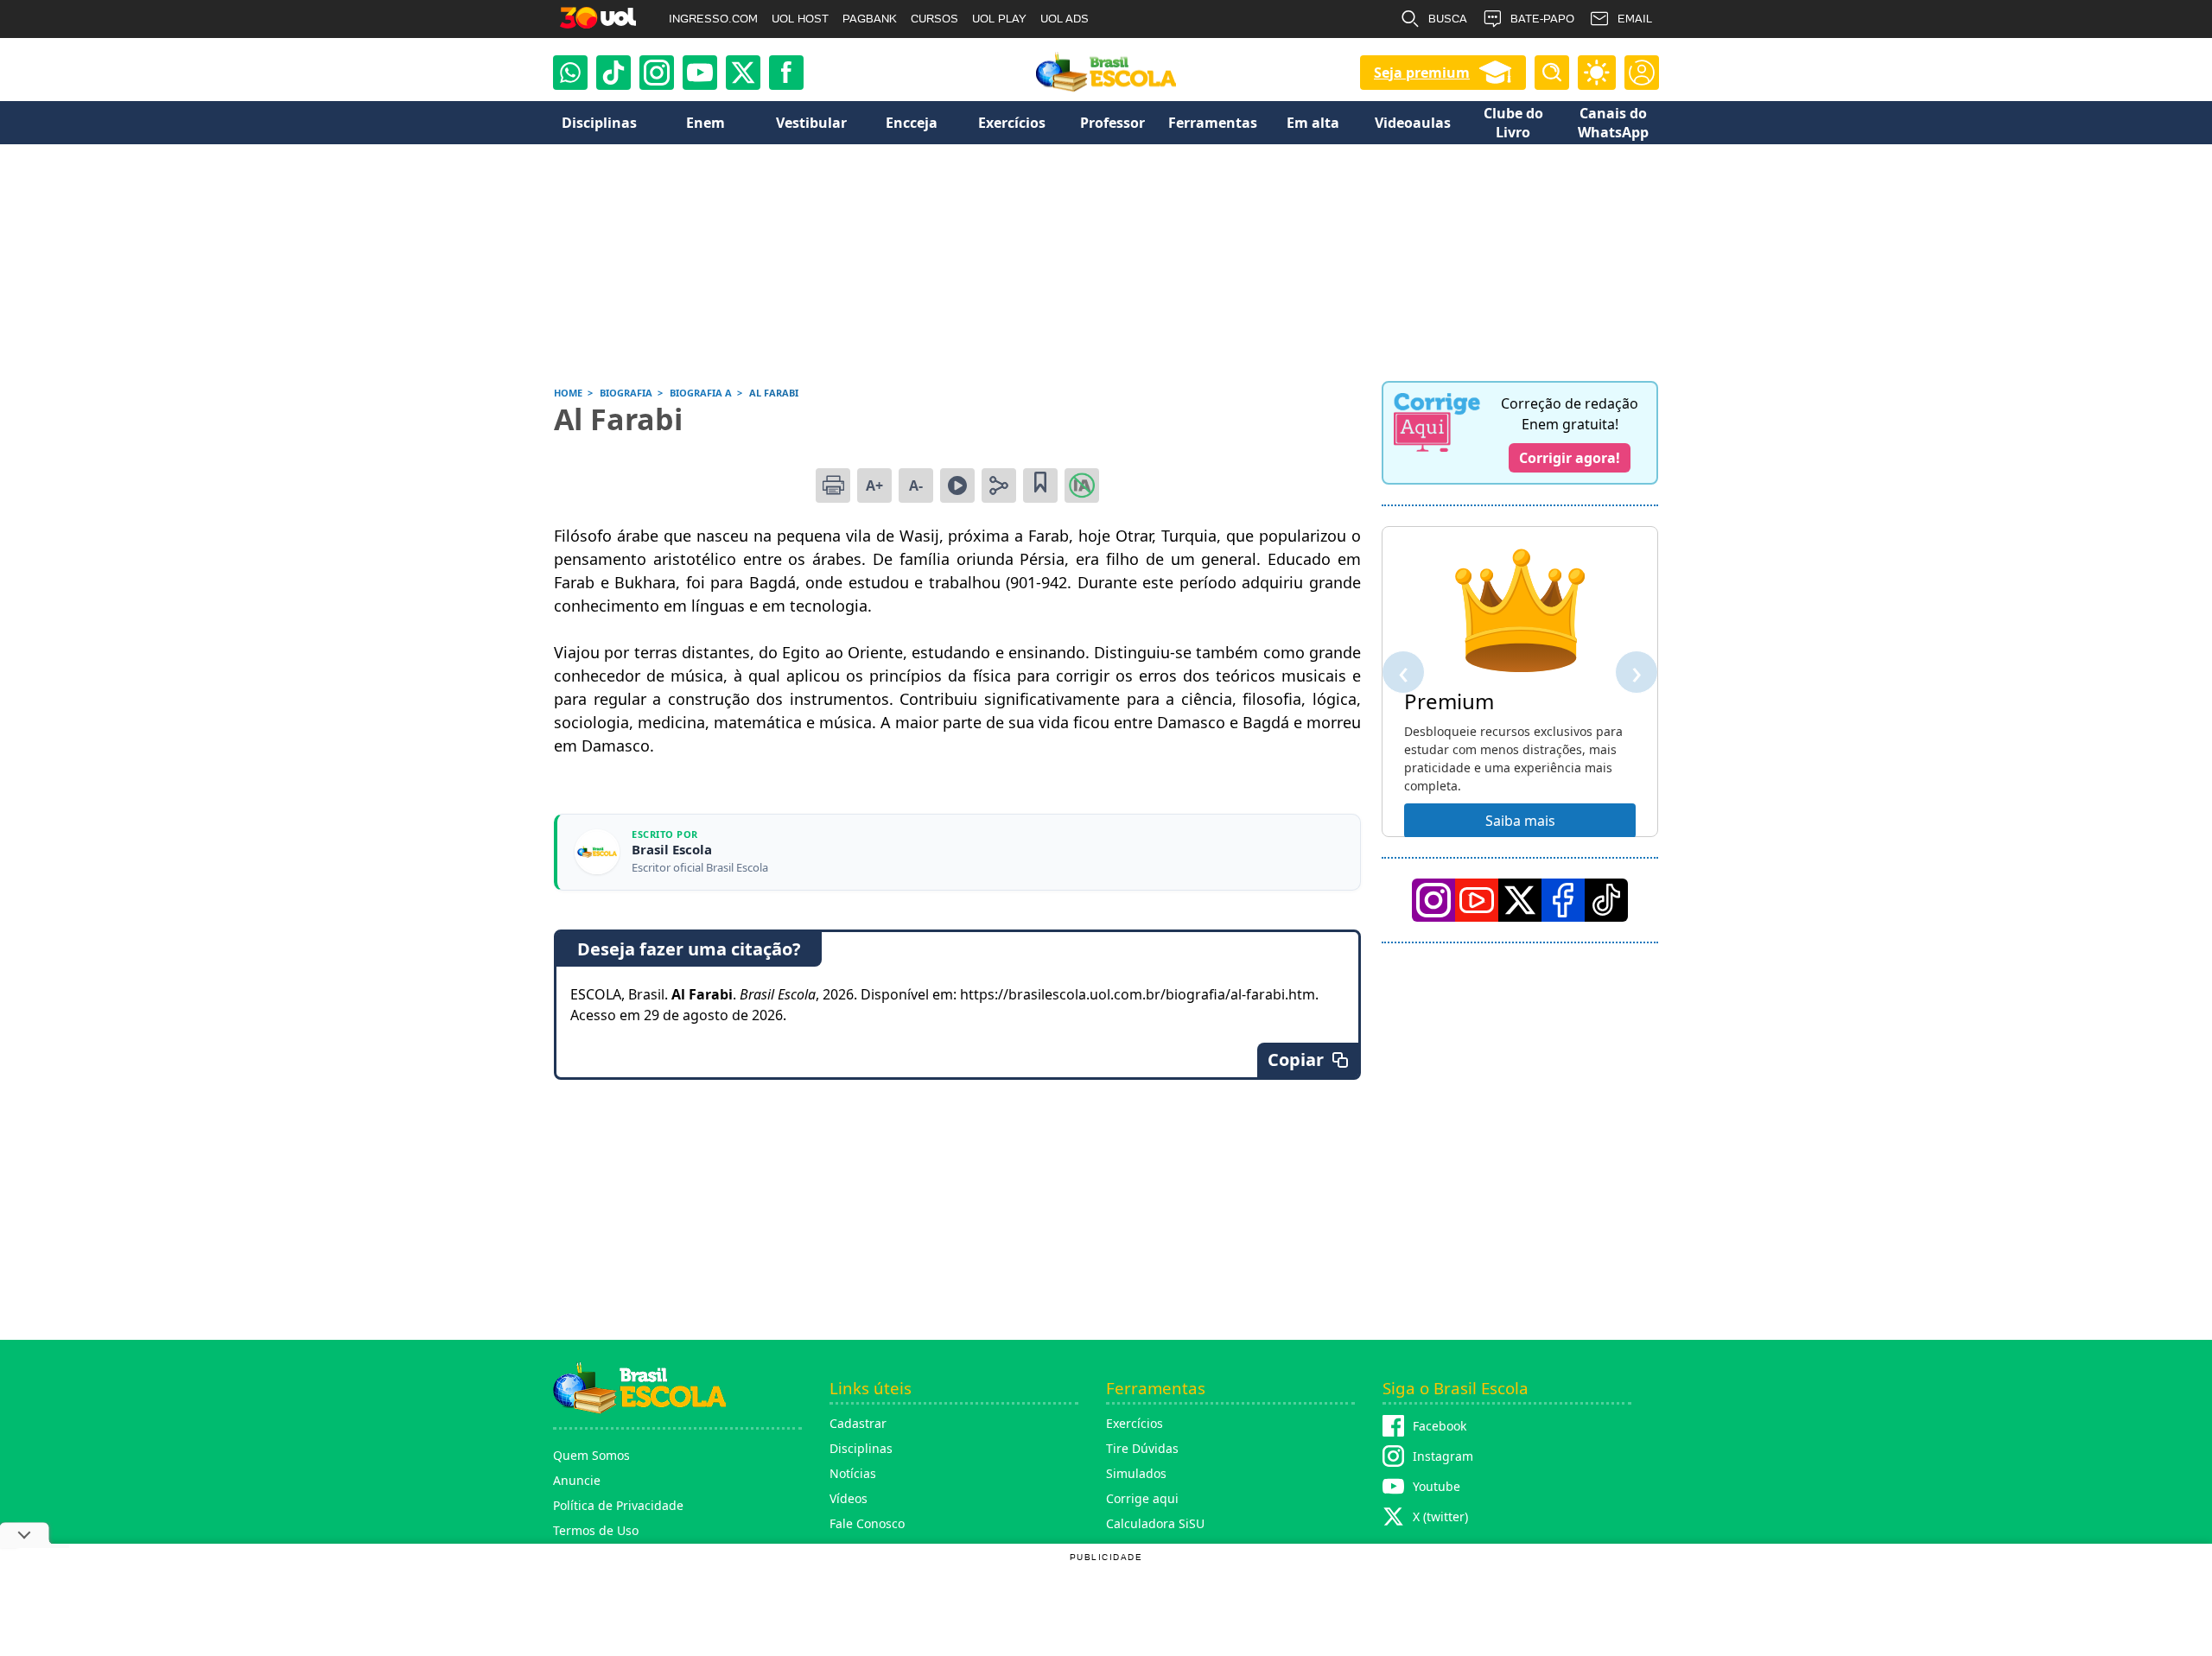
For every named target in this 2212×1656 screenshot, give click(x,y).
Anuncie (577, 1480)
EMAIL (1635, 19)
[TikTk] (1606, 900)
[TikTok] (613, 73)
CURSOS (934, 19)
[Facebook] (1563, 900)
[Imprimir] (833, 485)
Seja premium (1422, 73)
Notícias (853, 1473)
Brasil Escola (672, 850)
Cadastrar (858, 1423)
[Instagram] (657, 73)
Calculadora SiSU (1155, 1523)
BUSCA (1448, 19)
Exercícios (1135, 1423)
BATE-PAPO (1542, 19)
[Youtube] (700, 73)
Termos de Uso (596, 1530)
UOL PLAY (999, 19)
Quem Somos (591, 1455)
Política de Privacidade (618, 1505)
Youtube (1437, 1486)
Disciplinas (861, 1448)
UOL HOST (800, 19)
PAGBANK (870, 19)
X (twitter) (1440, 1516)
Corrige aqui (1142, 1498)
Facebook (1440, 1426)
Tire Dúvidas (1142, 1448)
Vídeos (849, 1498)
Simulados (1136, 1473)
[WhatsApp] (570, 73)
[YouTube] (1477, 900)
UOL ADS (1065, 19)
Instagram (1443, 1456)
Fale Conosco (867, 1523)
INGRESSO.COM (713, 19)
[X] (743, 73)
